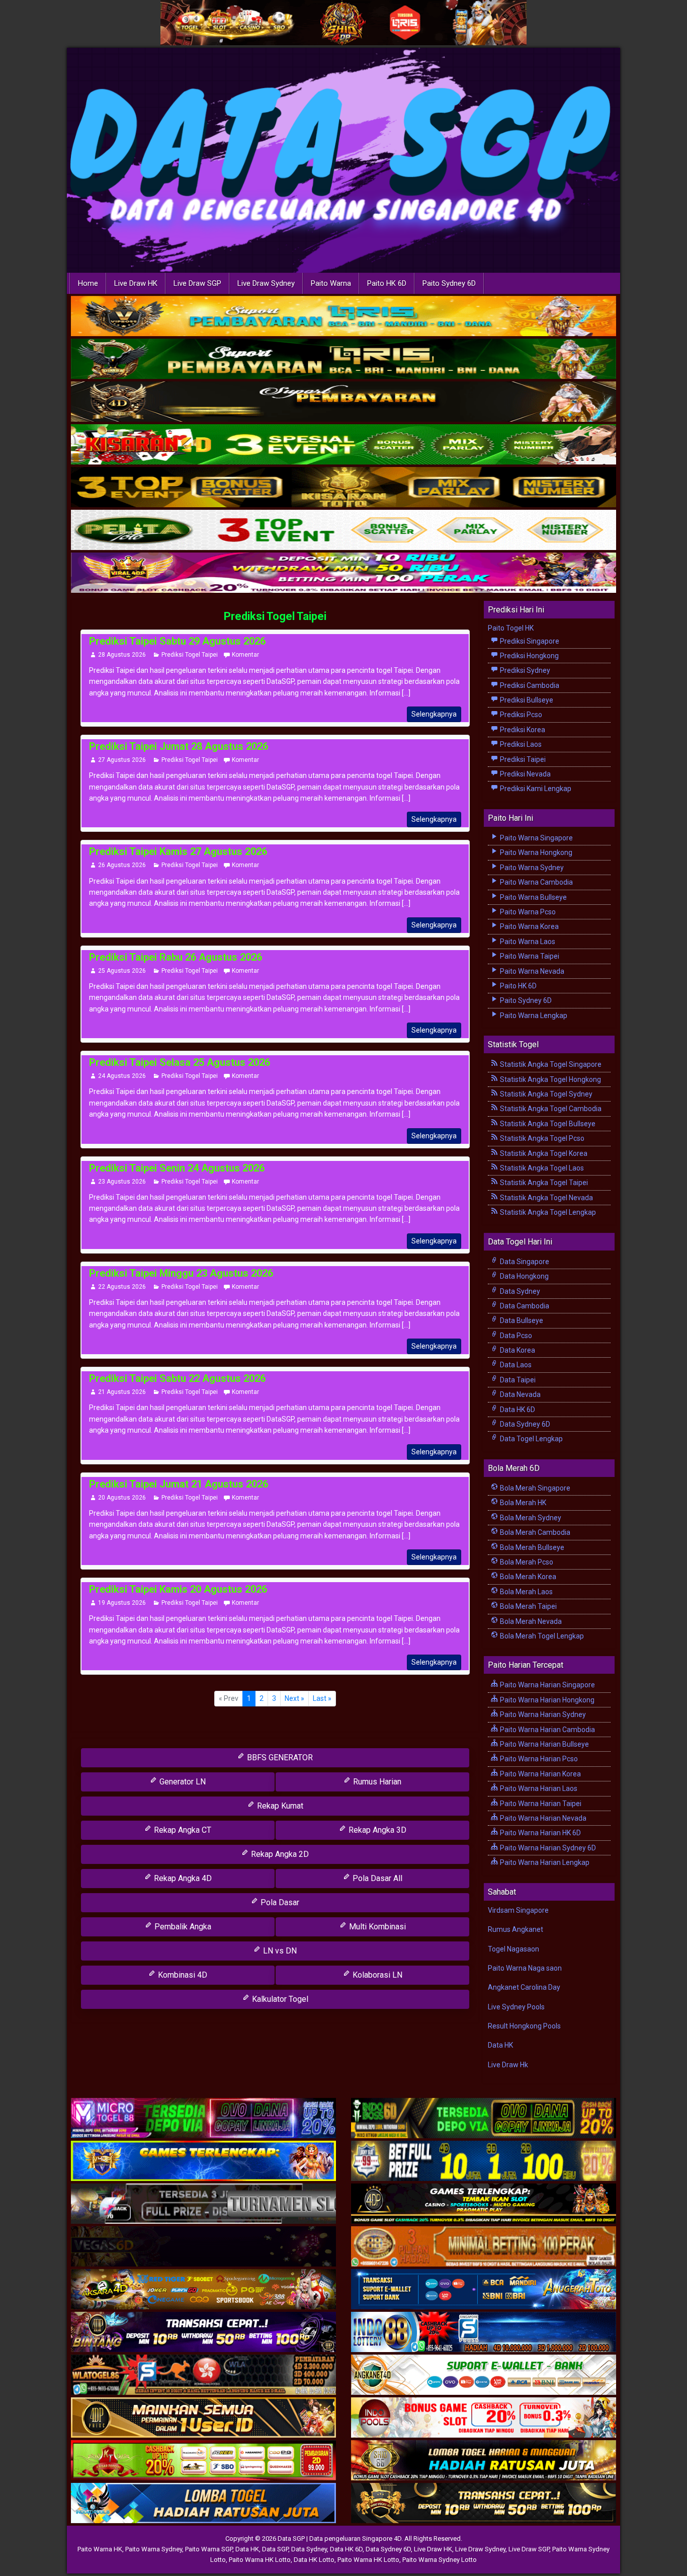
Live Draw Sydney (266, 283)
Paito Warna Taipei (529, 956)
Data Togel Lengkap (531, 1439)
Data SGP (275, 2549)
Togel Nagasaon (513, 1949)
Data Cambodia (524, 1306)
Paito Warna (331, 283)
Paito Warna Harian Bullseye (544, 1744)
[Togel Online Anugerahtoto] (484, 2290)
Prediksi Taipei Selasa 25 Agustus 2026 (180, 1062)
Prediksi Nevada (525, 774)
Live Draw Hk (508, 2065)
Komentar (245, 655)
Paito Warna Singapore (536, 838)
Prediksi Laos (520, 744)
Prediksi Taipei (522, 759)
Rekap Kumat (279, 1806)
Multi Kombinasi (376, 1927)
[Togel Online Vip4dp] (484, 2204)
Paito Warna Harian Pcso (538, 1759)
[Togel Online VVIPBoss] (343, 317)
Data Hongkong (524, 1276)
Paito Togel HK (511, 628)
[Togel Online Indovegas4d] (484, 2504)
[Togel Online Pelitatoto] (343, 530)
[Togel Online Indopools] (484, 2418)
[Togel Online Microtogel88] (203, 2119)
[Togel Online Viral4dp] (343, 573)
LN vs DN (279, 1951)
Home (88, 283)
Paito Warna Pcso (527, 912)
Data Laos (515, 1365)
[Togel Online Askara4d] (203, 2290)
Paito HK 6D (387, 283)
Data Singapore (524, 1262)
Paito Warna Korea (529, 926)
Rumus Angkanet (516, 1929)
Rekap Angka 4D (182, 1878)
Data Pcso (515, 1336)
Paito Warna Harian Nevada (542, 1818)
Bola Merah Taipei (528, 1606)
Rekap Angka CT (182, 1830)
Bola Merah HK (522, 1503)
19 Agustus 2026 (122, 1603)
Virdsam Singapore (518, 1910)
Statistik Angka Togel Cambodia (550, 1109)
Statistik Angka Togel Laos (541, 1168)
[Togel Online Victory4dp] (203, 2161)
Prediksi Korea (522, 730)
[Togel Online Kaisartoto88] (203, 2461)
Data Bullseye (521, 1320)
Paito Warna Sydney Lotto (440, 2560)
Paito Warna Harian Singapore (547, 1685)
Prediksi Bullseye (526, 700)
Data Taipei (517, 1380)
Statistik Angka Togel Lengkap (547, 1212)
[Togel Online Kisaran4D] (343, 445)
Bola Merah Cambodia (534, 1532)
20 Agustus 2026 (122, 1498)
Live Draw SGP (197, 283)
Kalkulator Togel (279, 1999)
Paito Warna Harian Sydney (542, 1714)
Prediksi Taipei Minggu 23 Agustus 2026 (181, 1273)
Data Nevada (520, 1394)
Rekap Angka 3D (376, 1830)
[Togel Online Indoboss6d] (484, 2119)
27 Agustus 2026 (122, 760)
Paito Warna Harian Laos (538, 1788)
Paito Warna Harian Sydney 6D (547, 1848)
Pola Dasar (279, 1902)
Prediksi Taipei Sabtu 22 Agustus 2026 (177, 1378)
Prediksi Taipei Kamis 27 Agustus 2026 (178, 851)
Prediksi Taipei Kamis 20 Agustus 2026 (178, 1589)
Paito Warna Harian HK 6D (540, 1833)
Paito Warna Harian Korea (540, 1774)
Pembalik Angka (182, 1927)
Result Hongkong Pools (524, 2026)
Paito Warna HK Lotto (260, 2560)
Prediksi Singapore (529, 641)
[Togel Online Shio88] (484, 2461)
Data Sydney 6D (524, 1424)
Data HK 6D (517, 1410)
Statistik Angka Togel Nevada (546, 1198)
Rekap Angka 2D (279, 1854)
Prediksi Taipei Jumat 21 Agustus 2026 (179, 1484)
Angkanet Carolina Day (524, 1987)
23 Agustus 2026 (122, 1182)
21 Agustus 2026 (122, 1392)
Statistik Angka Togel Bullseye (547, 1124)
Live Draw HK (136, 283)
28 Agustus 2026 (122, 655)
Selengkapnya (434, 714)
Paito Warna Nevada (531, 971)
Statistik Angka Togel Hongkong (550, 1079)
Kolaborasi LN (376, 1975)
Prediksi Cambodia (529, 685)
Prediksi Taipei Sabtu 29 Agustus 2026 (177, 641)
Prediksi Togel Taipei (275, 616)
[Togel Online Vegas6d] (203, 2247)
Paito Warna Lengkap (533, 1016)
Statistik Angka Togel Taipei (543, 1183)
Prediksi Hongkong (529, 656)
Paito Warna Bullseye (533, 897)
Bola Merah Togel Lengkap (541, 1636)
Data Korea (517, 1350)
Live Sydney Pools (516, 2007)
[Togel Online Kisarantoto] (343, 488)
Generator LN (182, 1782)
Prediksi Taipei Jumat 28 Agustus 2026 (179, 746)
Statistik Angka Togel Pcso (541, 1138)
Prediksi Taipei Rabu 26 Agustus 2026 (176, 957)
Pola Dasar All (376, 1878)
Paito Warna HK (100, 2549)
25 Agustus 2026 (122, 971)
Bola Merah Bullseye (531, 1547)
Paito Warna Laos (527, 942)
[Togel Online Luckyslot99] (484, 2161)
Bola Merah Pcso (526, 1562)
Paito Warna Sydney (531, 868)
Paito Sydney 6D (449, 283)
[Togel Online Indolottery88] (484, 2332)
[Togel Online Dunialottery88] (484, 2247)
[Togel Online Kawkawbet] (203, 2204)
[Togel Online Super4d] (343, 402)
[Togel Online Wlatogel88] (203, 2375)
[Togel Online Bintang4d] (203, 2332)
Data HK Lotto (314, 2560)
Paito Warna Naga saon (525, 1968)
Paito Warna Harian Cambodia (547, 1730)
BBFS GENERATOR (279, 1758)
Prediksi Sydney (524, 670)
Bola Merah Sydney (530, 1518)
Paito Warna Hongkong (535, 852)
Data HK (500, 2045)
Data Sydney (519, 1291)
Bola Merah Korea (527, 1577)
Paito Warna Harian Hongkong (546, 1700)
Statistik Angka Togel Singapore (550, 1064)
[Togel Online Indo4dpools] (203, 2504)
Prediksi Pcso (520, 715)
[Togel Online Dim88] (343, 359)
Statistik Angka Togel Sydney (545, 1094)
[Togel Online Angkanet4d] (484, 2375)
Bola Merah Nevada (530, 1621)
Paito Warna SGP (209, 2549)
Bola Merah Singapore (534, 1488)
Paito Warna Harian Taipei (540, 1804)
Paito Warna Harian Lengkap (544, 1862)
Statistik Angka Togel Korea (543, 1153)
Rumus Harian (376, 1782)
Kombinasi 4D (182, 1975)
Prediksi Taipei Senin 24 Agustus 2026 (177, 1168)
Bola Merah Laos (526, 1592)
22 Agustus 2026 (122, 1287)
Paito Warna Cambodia (536, 882)
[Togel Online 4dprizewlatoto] (203, 2418)
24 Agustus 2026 (122, 1076)
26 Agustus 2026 (122, 865)
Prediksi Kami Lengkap (535, 789)
